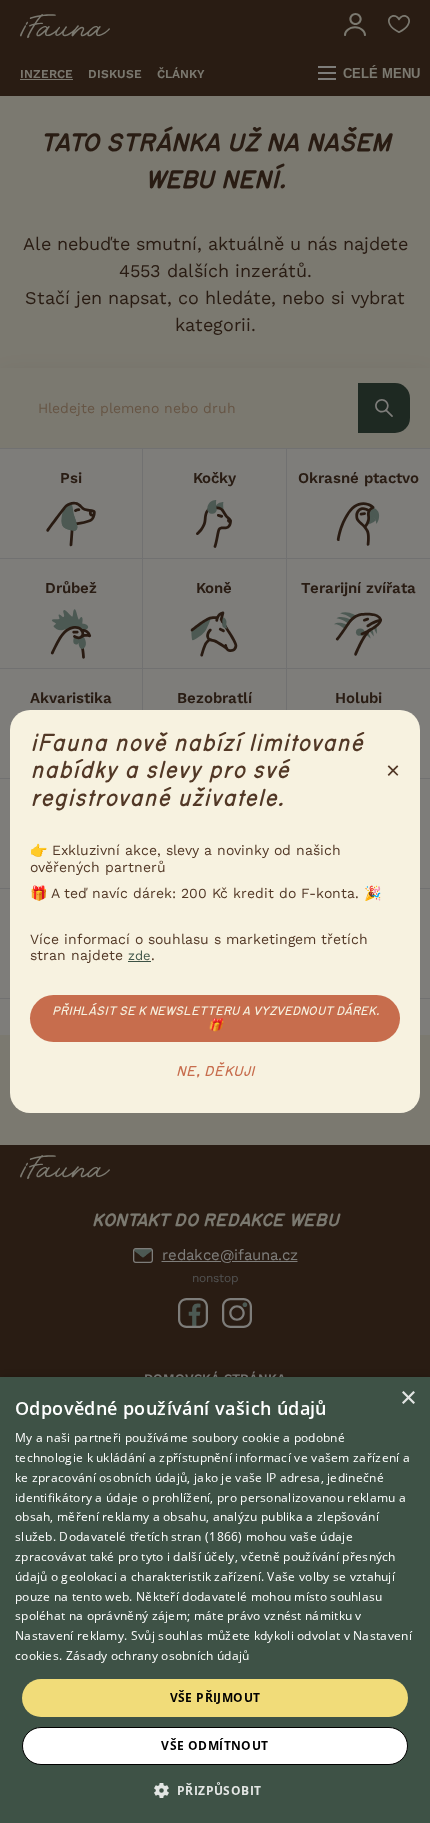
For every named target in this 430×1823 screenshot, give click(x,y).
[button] (215, 1789)
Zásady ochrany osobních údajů (158, 1655)
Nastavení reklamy (69, 1635)
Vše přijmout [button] (215, 1697)
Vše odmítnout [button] (214, 1745)
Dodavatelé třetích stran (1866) (150, 1536)
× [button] (407, 1398)
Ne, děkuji (215, 1072)
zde (139, 955)
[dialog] (215, 1600)
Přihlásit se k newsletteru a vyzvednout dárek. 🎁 (215, 1018)
